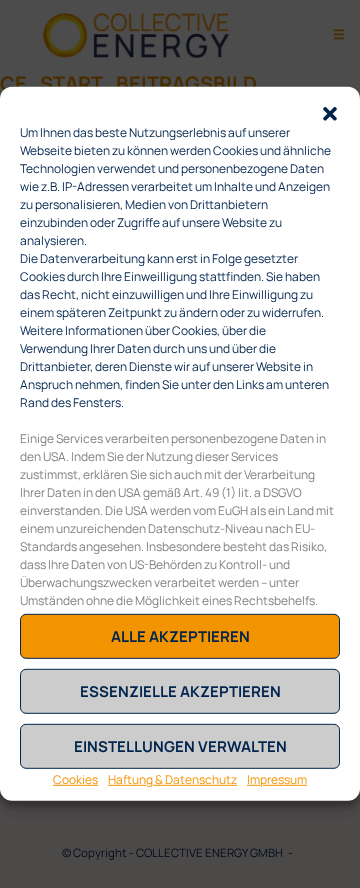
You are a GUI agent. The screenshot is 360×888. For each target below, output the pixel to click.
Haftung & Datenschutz (172, 779)
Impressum (277, 779)
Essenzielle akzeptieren (180, 691)
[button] (330, 112)
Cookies (75, 779)
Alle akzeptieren (180, 636)
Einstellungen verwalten (180, 746)
